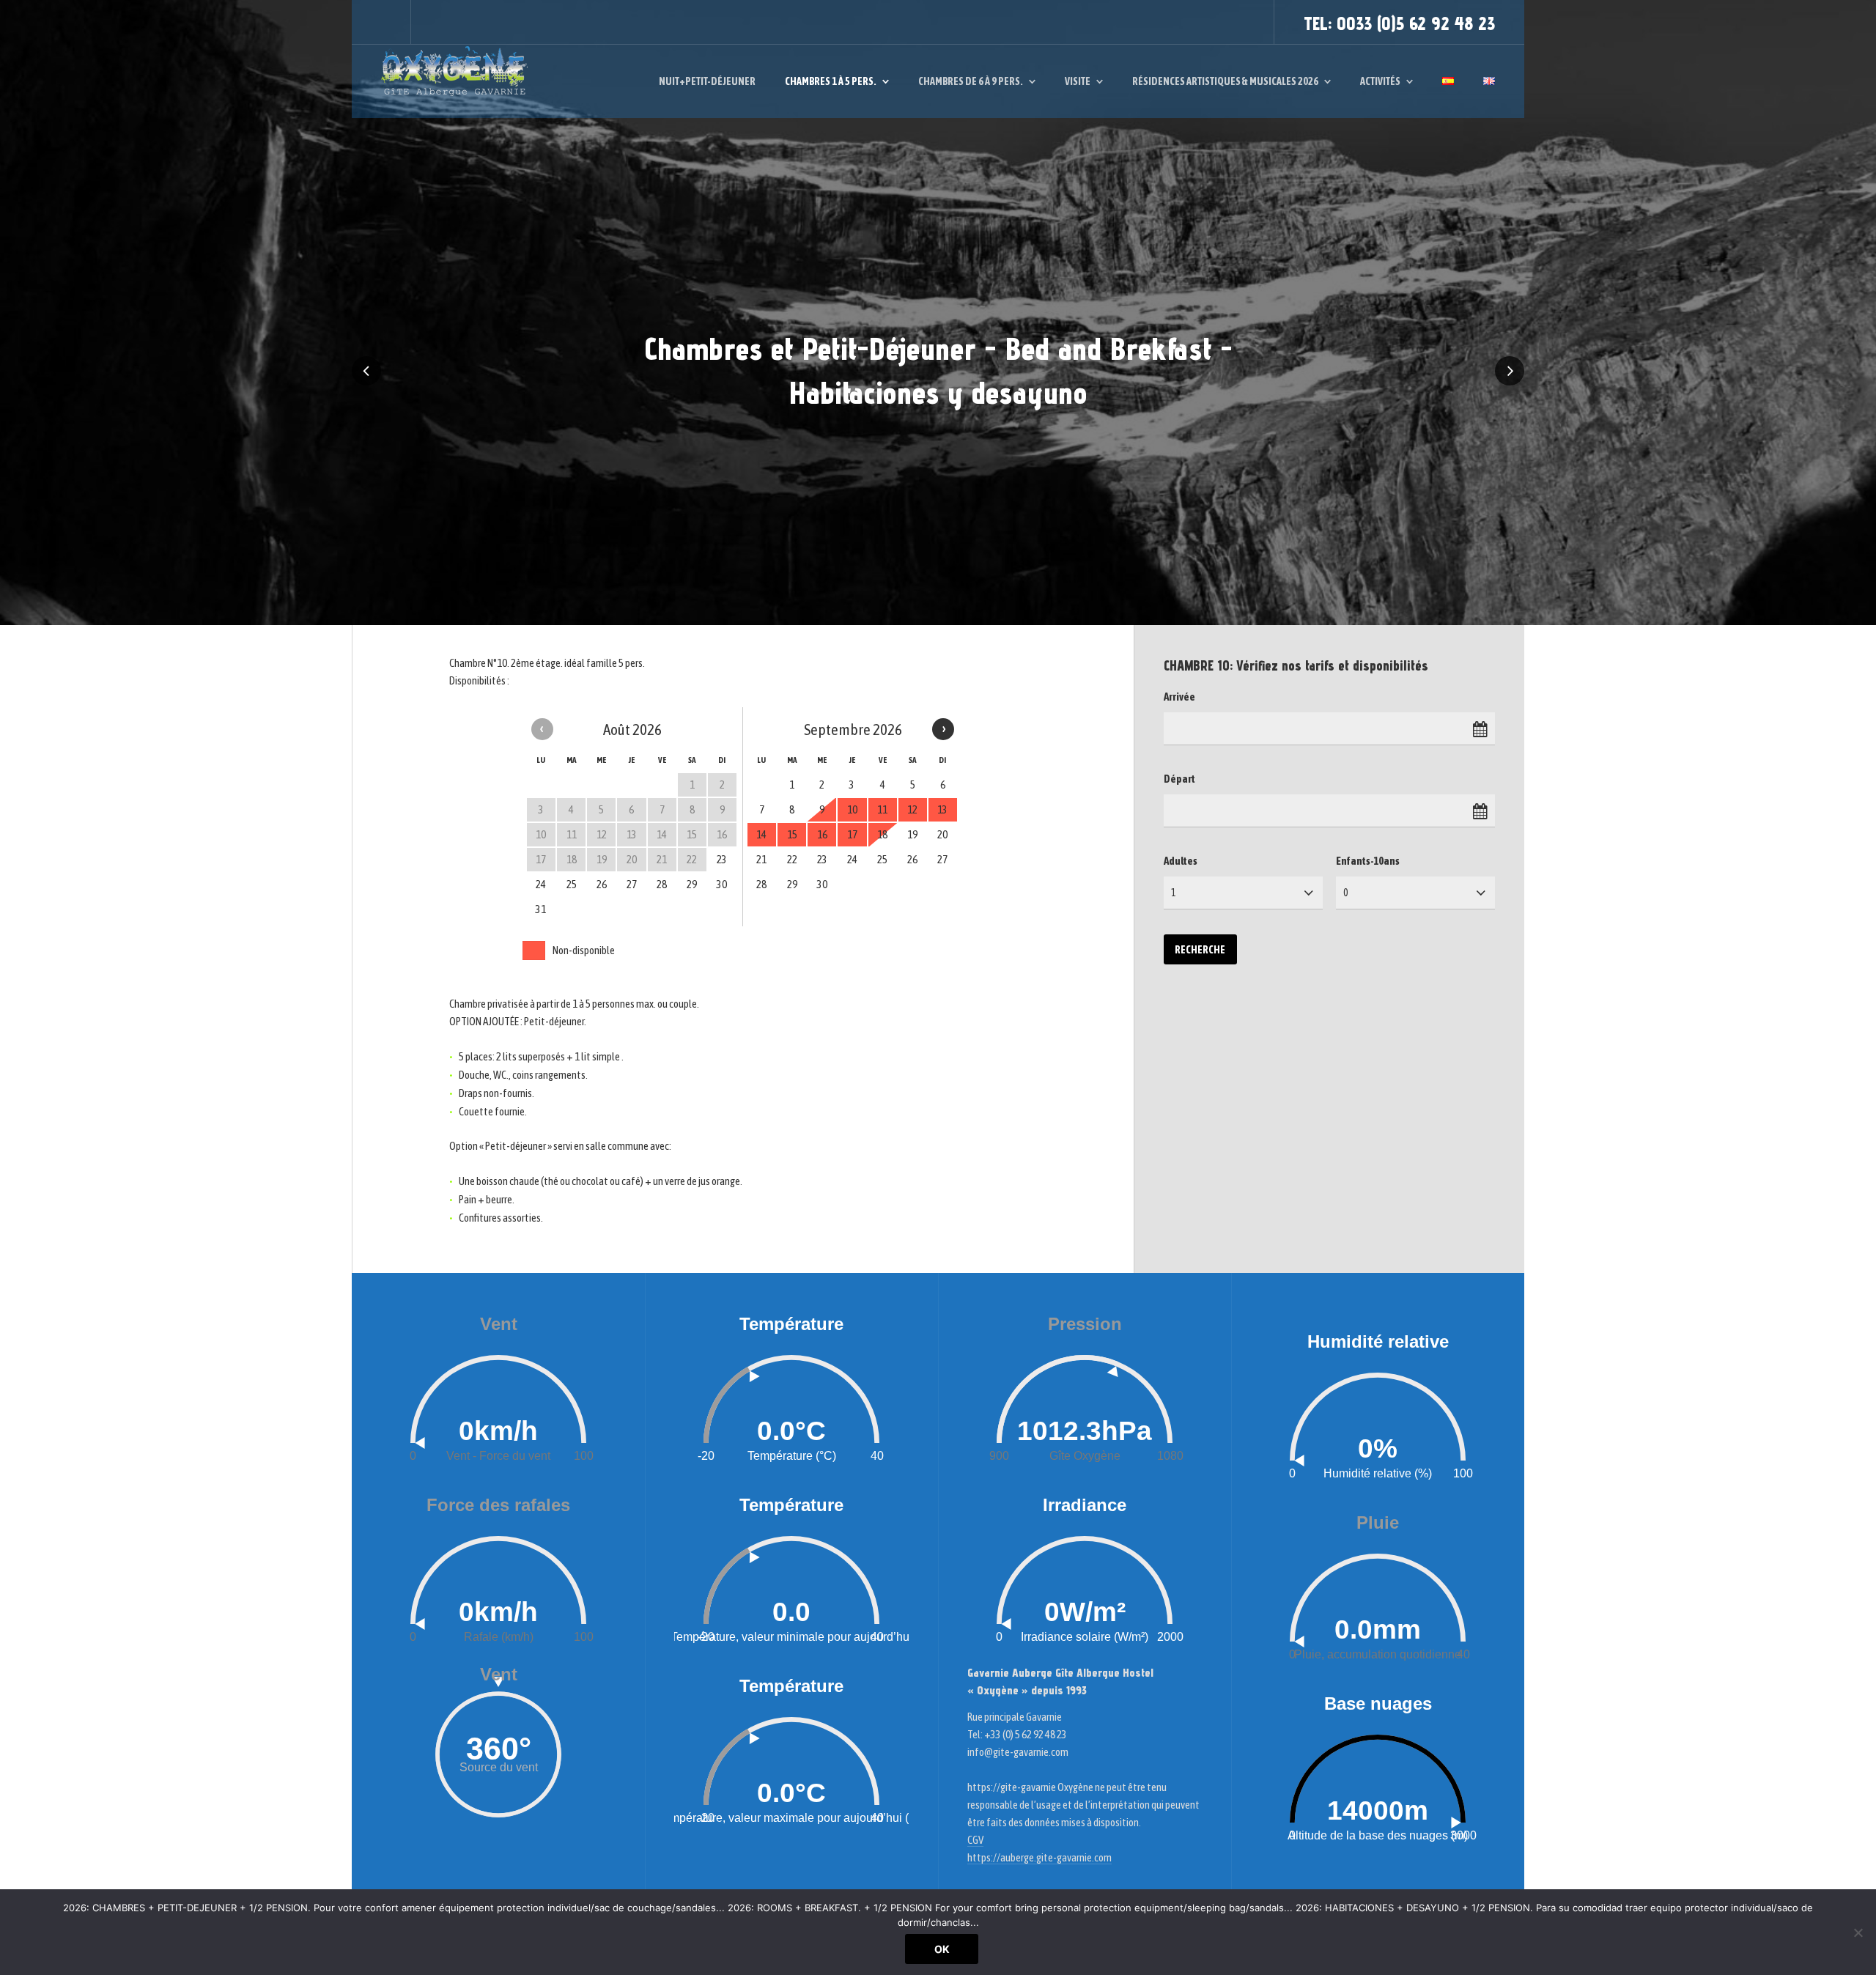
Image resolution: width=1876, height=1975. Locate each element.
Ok (942, 1949)
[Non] (1858, 1932)
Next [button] (1510, 371)
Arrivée (1179, 697)
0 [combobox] (1346, 893)
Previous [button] (366, 371)
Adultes (1181, 861)
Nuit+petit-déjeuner (707, 81)
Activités (1380, 81)
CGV (975, 1840)
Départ (1179, 779)
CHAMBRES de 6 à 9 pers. (971, 81)
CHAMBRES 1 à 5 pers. (831, 81)
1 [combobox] (1174, 893)
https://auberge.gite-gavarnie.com (1039, 1857)
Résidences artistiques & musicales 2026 (1225, 81)
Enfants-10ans (1368, 861)
